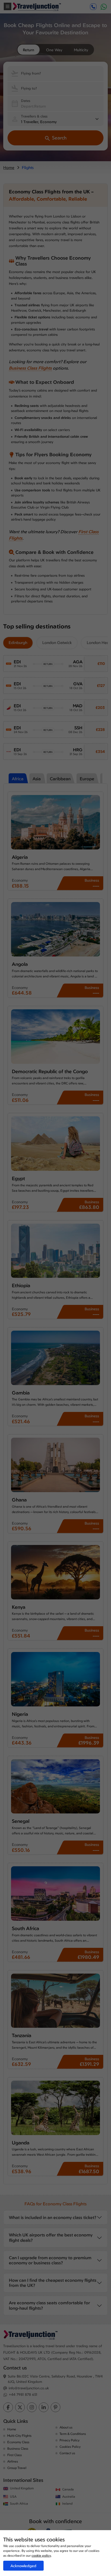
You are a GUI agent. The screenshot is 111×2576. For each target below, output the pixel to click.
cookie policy (41, 2555)
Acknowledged (23, 2566)
